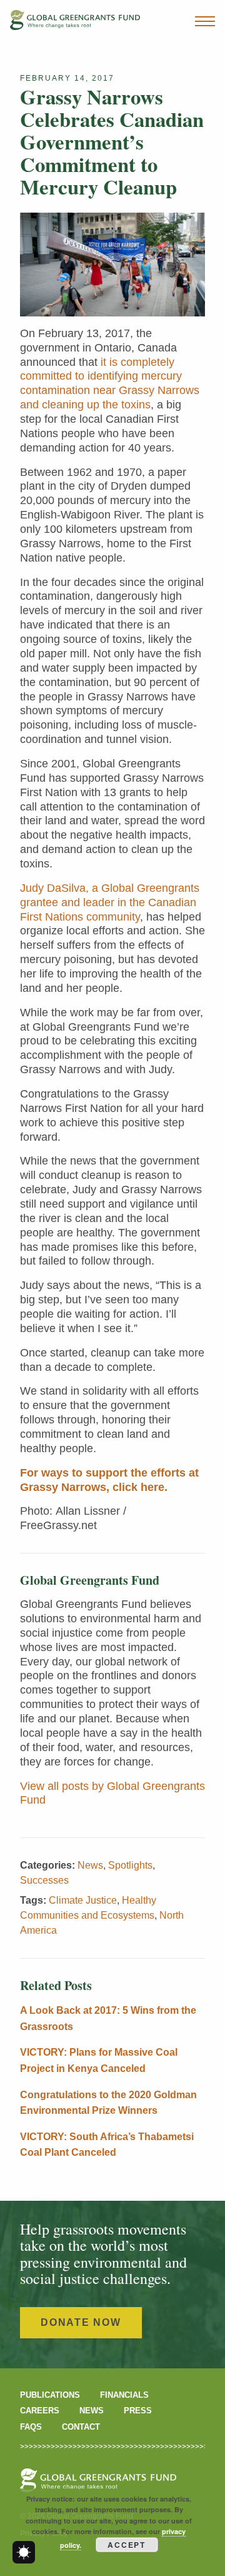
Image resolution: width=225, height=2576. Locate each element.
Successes (44, 1880)
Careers (40, 2411)
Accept (127, 2545)
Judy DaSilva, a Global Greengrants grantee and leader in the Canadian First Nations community (110, 902)
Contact (81, 2427)
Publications (50, 2395)
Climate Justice (83, 1900)
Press (138, 2411)
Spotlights (130, 1865)
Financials (124, 2395)
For (29, 1473)
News (90, 1865)
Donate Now (81, 2322)
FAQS (31, 2427)
